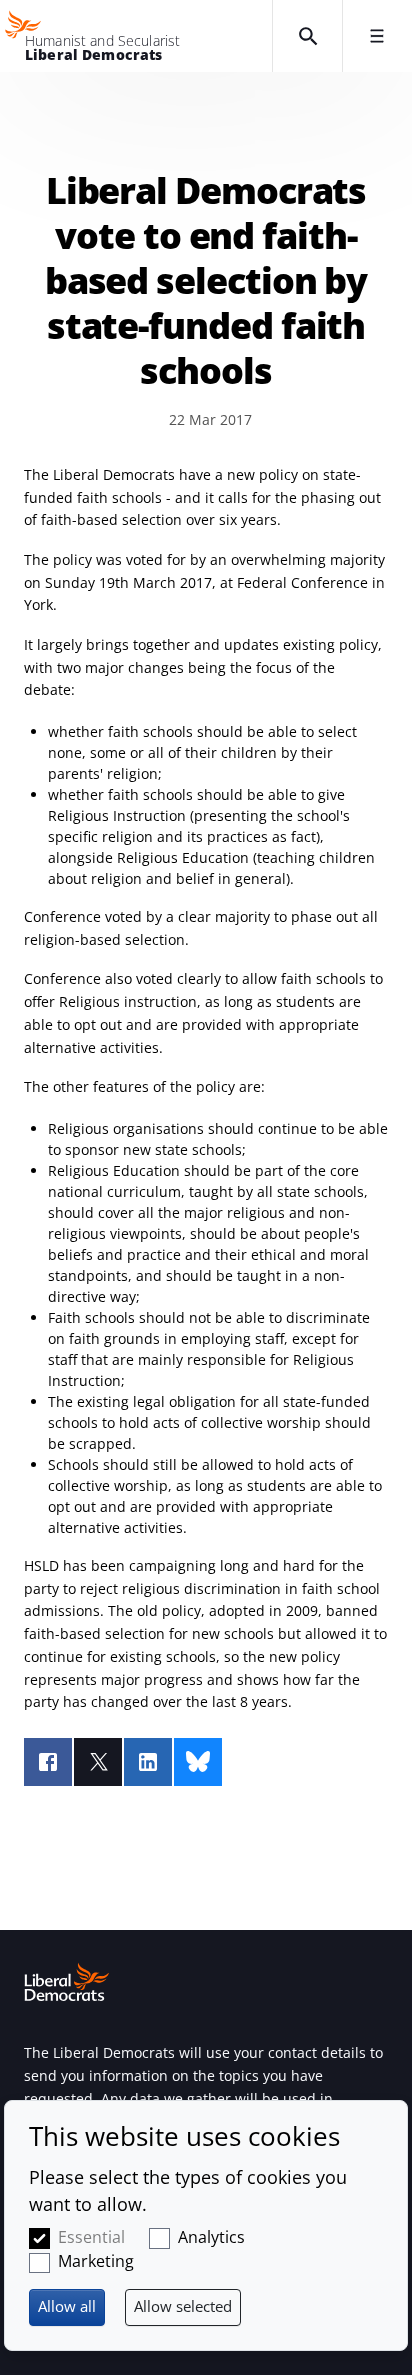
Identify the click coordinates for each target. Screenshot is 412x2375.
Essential (91, 2237)
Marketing (96, 2261)
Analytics (211, 2237)
